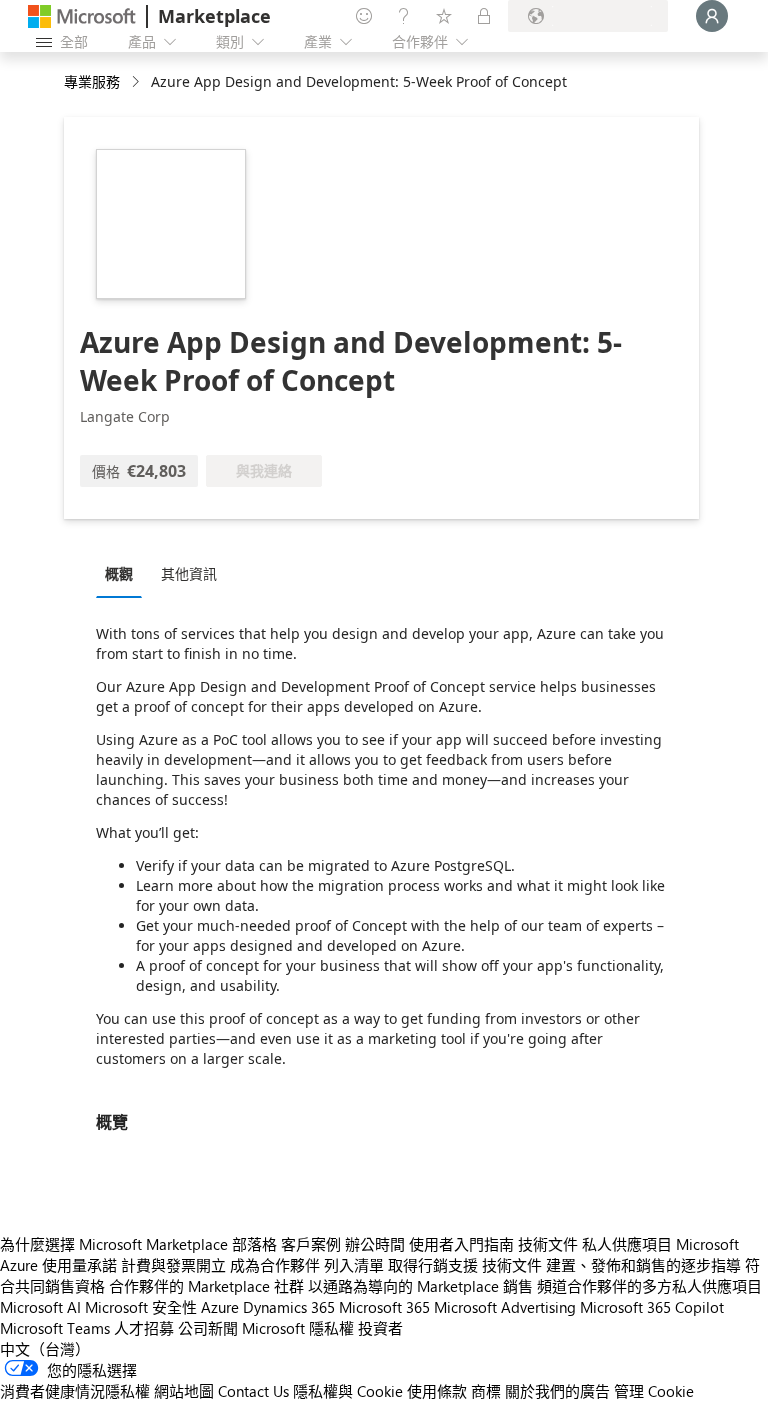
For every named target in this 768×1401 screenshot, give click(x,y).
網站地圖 (184, 1391)
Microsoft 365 (384, 1307)
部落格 (254, 1244)
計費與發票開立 (173, 1265)
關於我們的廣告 (557, 1391)
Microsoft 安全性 (141, 1307)
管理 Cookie (654, 1391)
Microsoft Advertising (505, 1307)
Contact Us (253, 1391)
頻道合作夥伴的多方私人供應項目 (649, 1286)
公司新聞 (208, 1328)
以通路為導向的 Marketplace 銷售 (420, 1286)
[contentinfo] (137, 82)
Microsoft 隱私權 (298, 1328)
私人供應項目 (627, 1244)
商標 (486, 1391)
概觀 (119, 573)
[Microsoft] (82, 16)
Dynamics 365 (289, 1307)
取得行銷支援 (433, 1265)
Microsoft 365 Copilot (652, 1307)
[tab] (124, 573)
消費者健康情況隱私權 (75, 1391)
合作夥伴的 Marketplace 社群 (206, 1286)
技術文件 (548, 1244)
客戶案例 (311, 1244)
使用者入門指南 (461, 1244)
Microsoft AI (40, 1307)
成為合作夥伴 (275, 1265)
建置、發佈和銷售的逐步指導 (643, 1265)
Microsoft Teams (55, 1328)
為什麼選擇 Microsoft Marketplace (114, 1244)
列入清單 (354, 1265)
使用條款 (437, 1391)
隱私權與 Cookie (348, 1391)
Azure (220, 1307)
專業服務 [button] (92, 81)
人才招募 (144, 1328)
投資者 (380, 1328)
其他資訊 (189, 573)
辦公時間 (375, 1244)
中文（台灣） (45, 1349)
